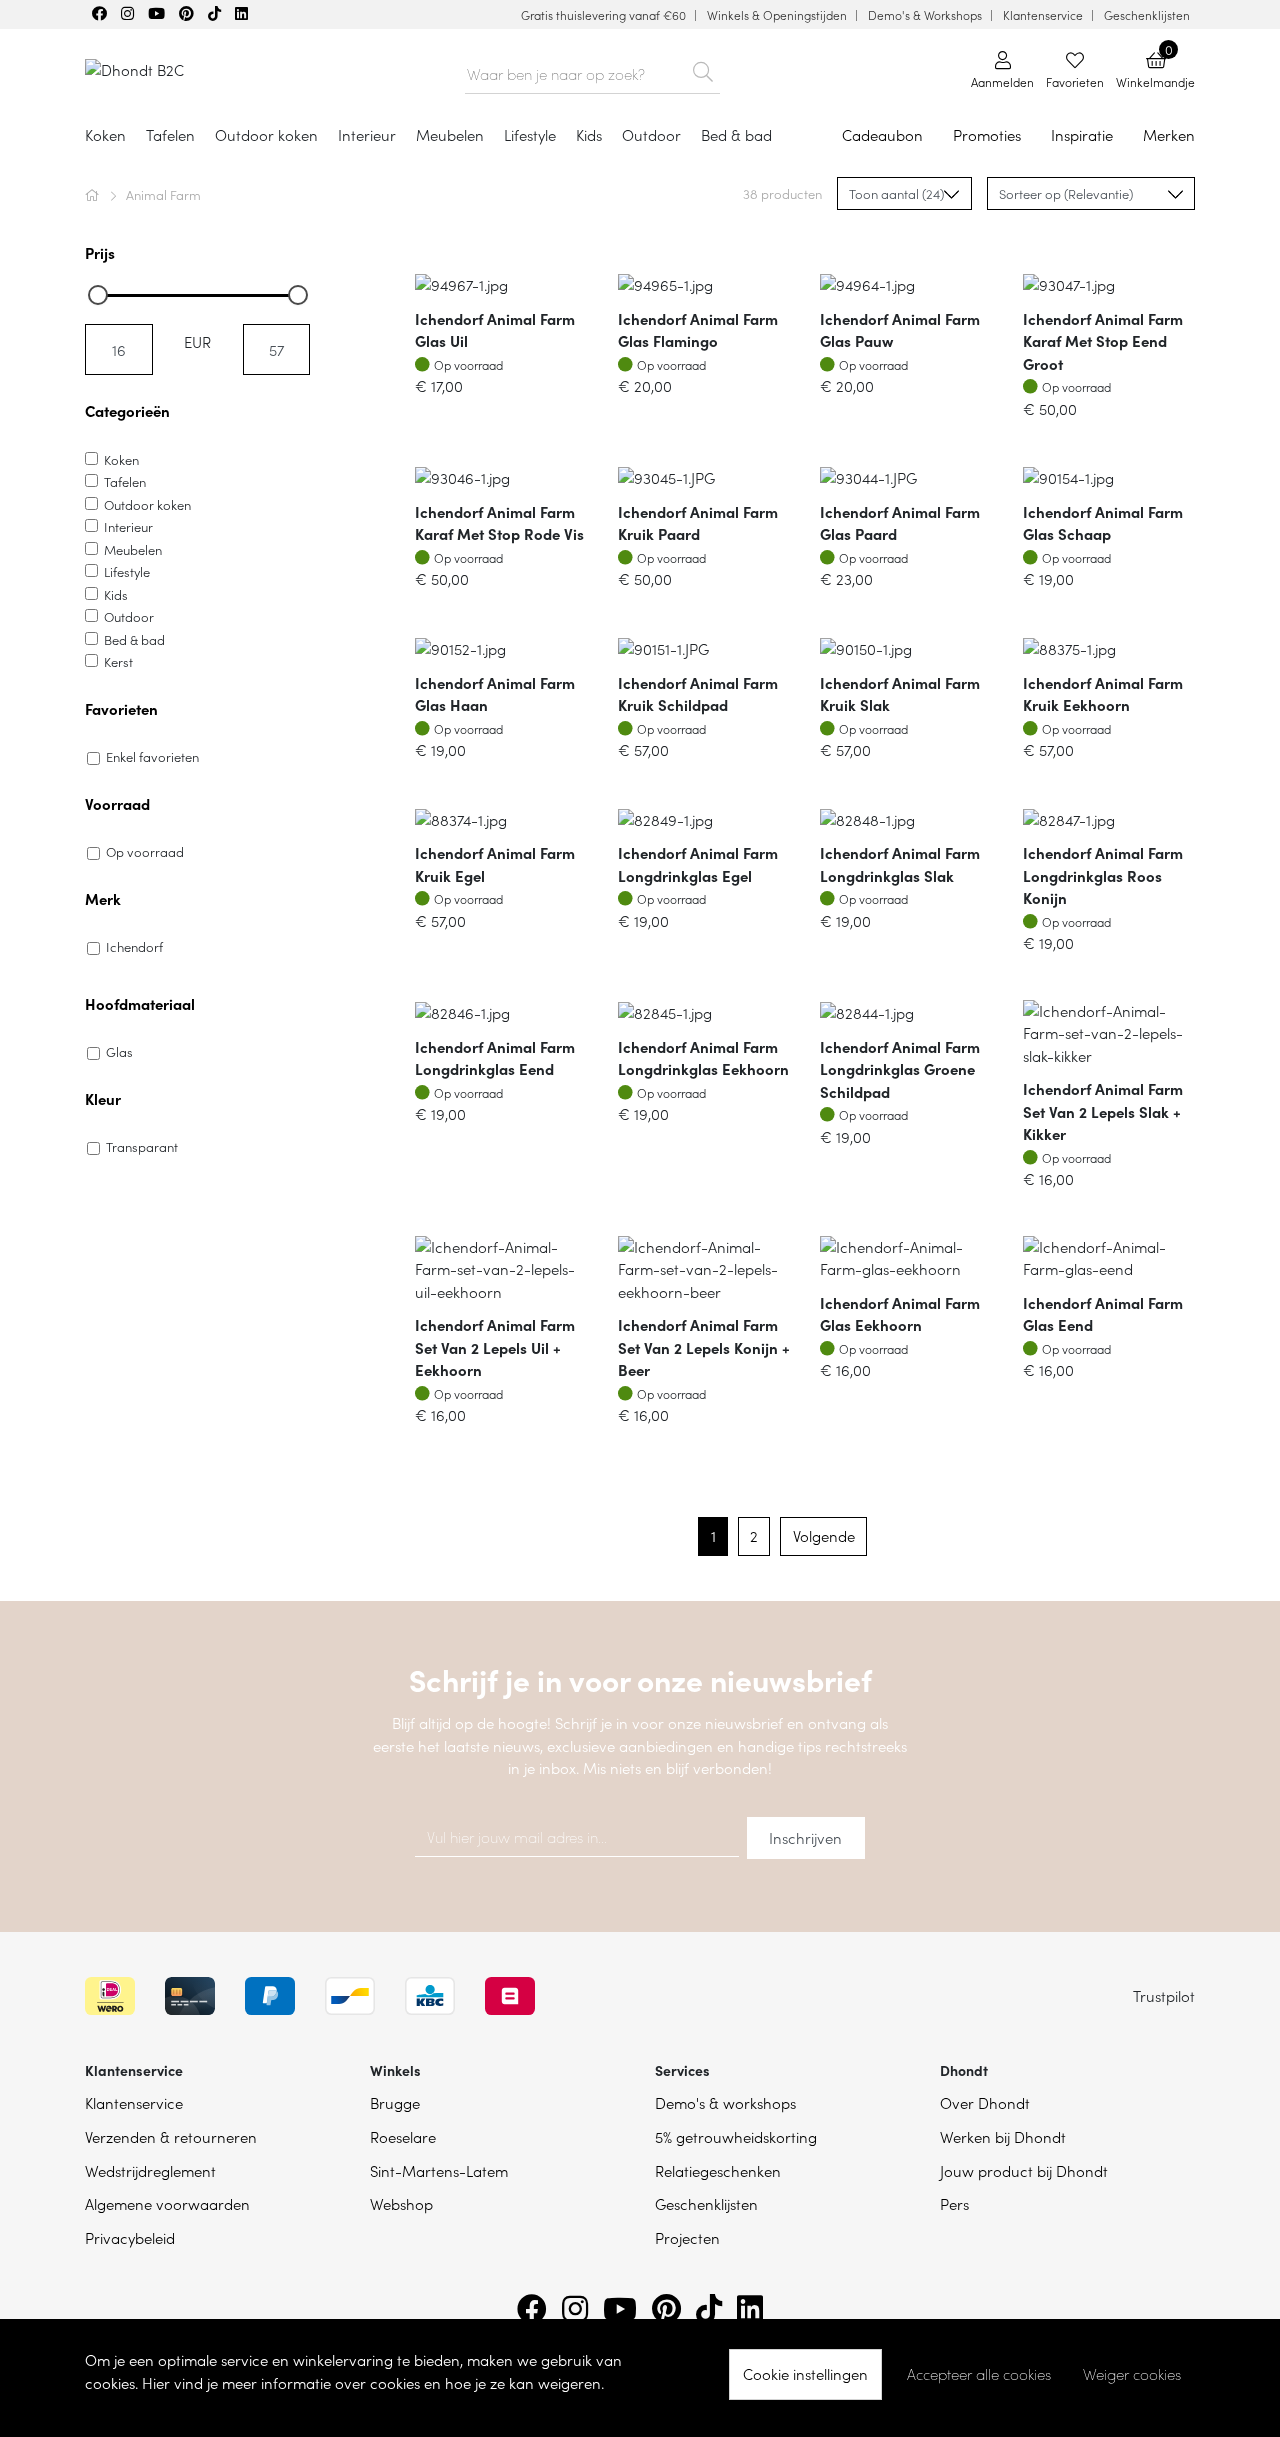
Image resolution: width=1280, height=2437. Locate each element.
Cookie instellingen (805, 2373)
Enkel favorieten (152, 756)
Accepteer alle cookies (979, 2374)
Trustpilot (1164, 1995)
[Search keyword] (702, 68)
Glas (119, 1051)
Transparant (142, 1146)
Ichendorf (134, 946)
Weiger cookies (1132, 2374)
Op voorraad (145, 851)
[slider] (98, 295)
